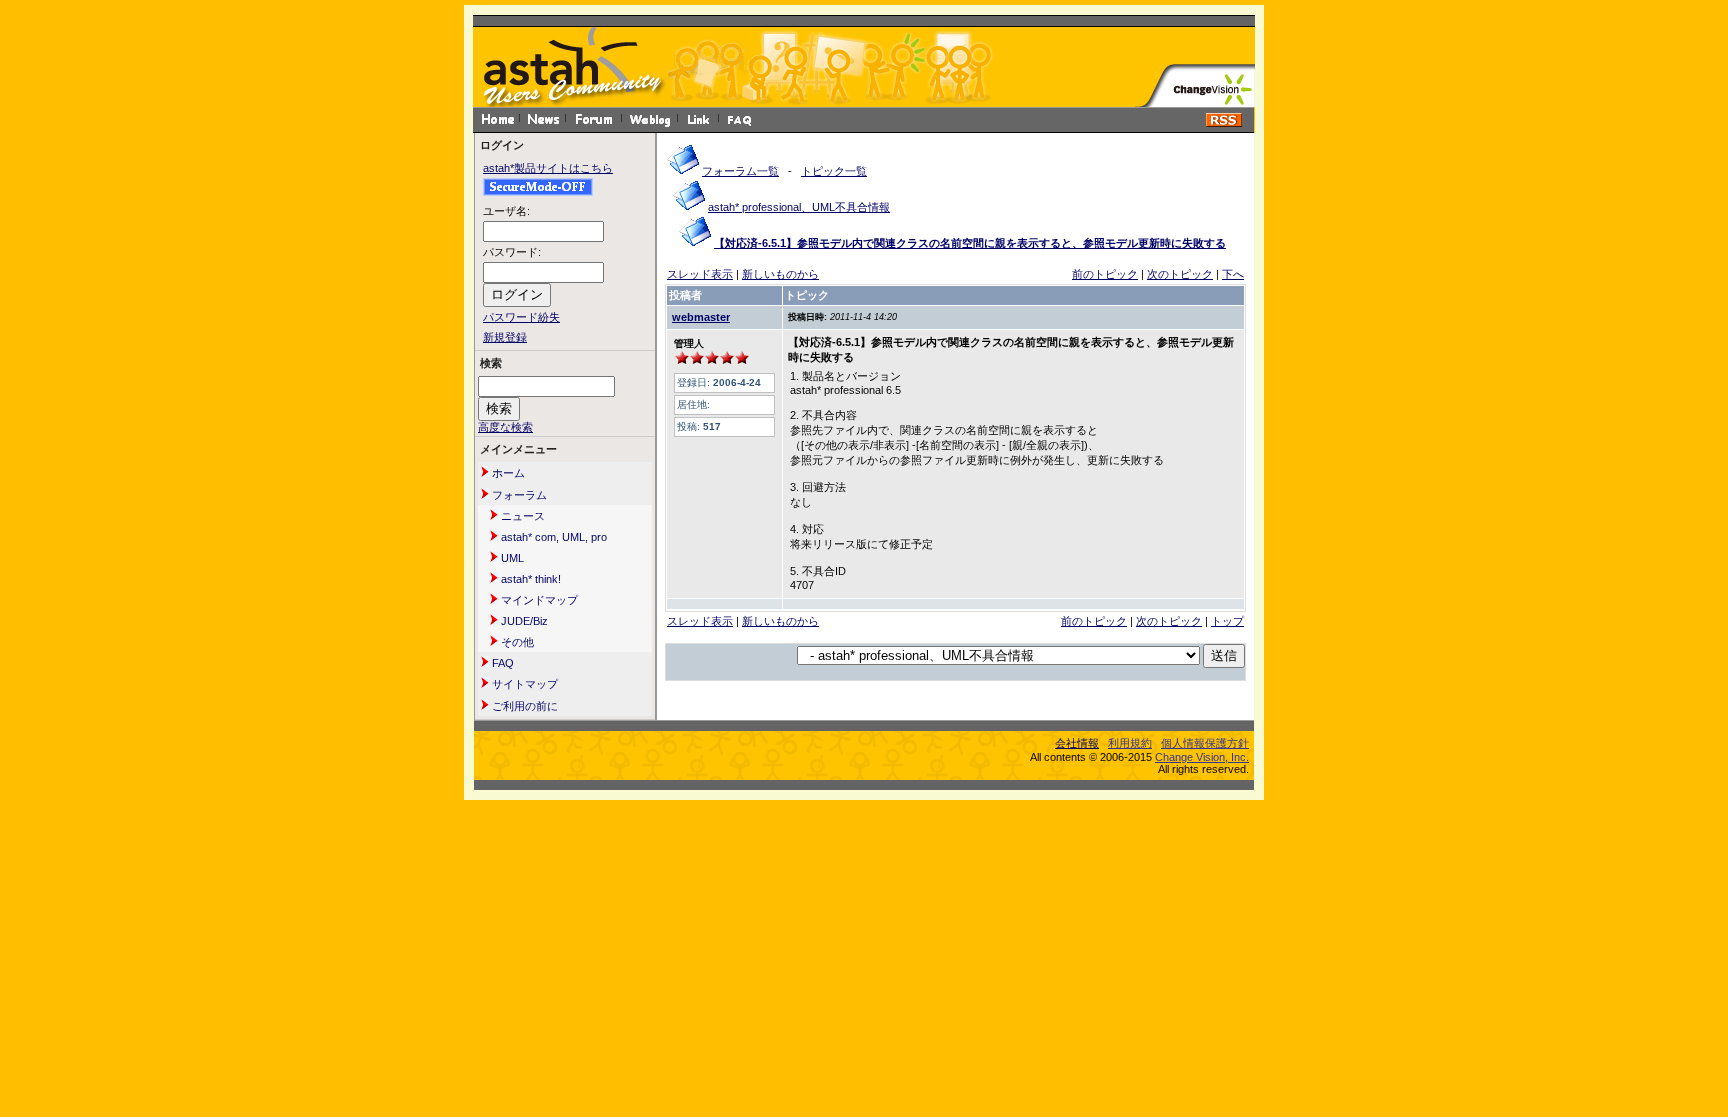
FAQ (501, 663)
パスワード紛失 (521, 317)
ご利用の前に (523, 706)
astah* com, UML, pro (552, 537)
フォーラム (518, 495)
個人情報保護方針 (1205, 743)
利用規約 (1130, 743)
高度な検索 (505, 427)
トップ (1227, 621)
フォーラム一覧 (740, 171)
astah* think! (529, 579)
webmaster (701, 317)
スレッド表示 (700, 274)
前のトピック (1105, 274)
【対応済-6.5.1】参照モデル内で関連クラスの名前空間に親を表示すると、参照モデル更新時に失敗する (970, 243)
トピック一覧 (834, 171)
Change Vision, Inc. (1202, 757)
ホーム (507, 473)
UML (511, 558)
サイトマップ (523, 684)
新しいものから (780, 274)
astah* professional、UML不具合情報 (799, 207)
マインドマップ (538, 600)
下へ (1233, 274)
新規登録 (505, 337)
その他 (516, 642)
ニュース (521, 516)
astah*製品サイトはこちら (548, 168)
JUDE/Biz (523, 621)
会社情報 (1077, 743)
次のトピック (1180, 274)
